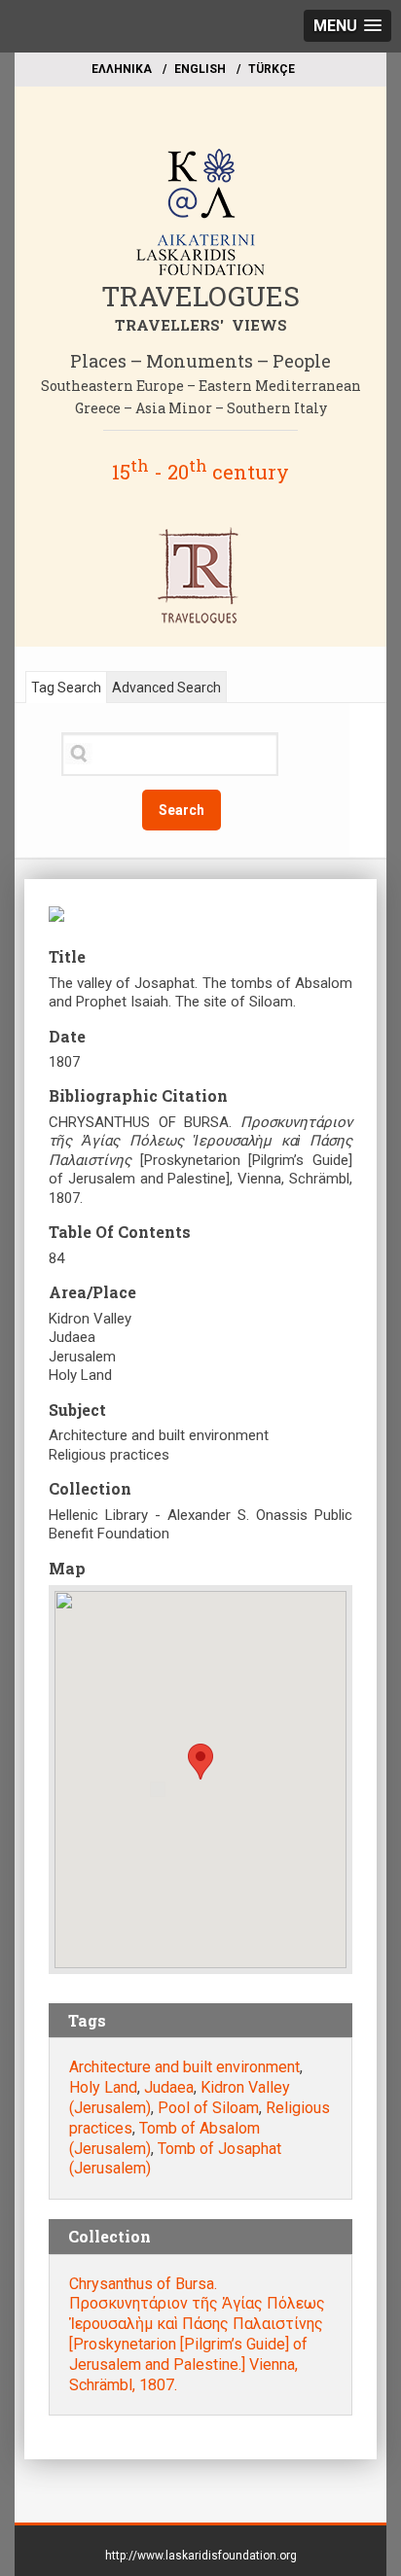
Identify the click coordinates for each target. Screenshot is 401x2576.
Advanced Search (166, 688)
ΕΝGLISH (200, 69)
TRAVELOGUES (200, 296)
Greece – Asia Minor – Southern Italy (201, 408)
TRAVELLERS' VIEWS (201, 325)
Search (182, 810)
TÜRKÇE (272, 69)
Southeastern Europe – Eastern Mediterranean (201, 386)
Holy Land (103, 2087)
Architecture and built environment (184, 2067)
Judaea (169, 2087)
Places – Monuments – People (200, 361)
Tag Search (66, 688)
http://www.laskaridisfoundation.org (201, 2556)
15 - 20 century (200, 472)
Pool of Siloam (208, 2108)
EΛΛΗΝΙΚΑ (122, 69)
